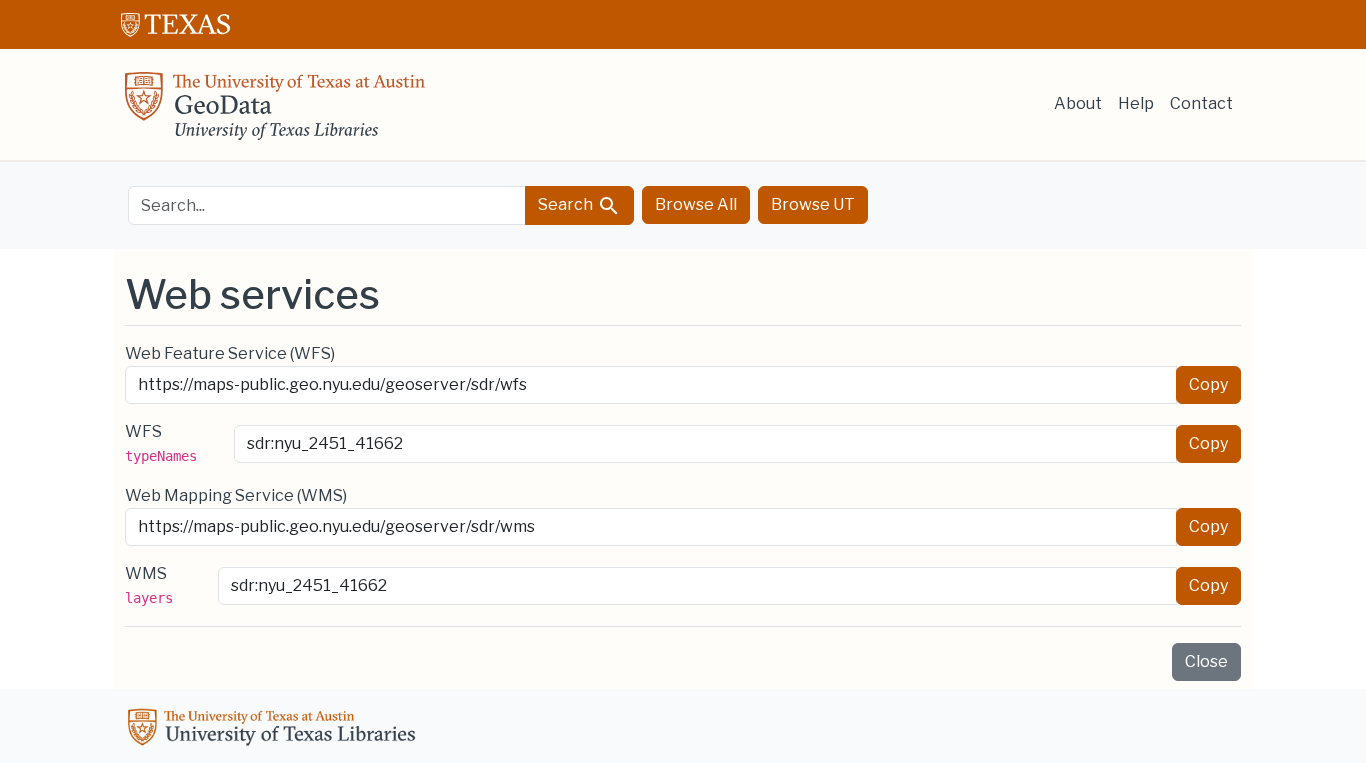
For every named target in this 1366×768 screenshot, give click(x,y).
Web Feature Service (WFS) (230, 353)
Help (1136, 103)
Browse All (696, 204)
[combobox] (327, 205)
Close (1206, 661)
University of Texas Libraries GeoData (275, 112)
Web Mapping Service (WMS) (236, 495)
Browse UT (813, 204)
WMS (149, 585)
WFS (161, 443)
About (1078, 103)
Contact (1201, 103)
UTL (275, 730)
